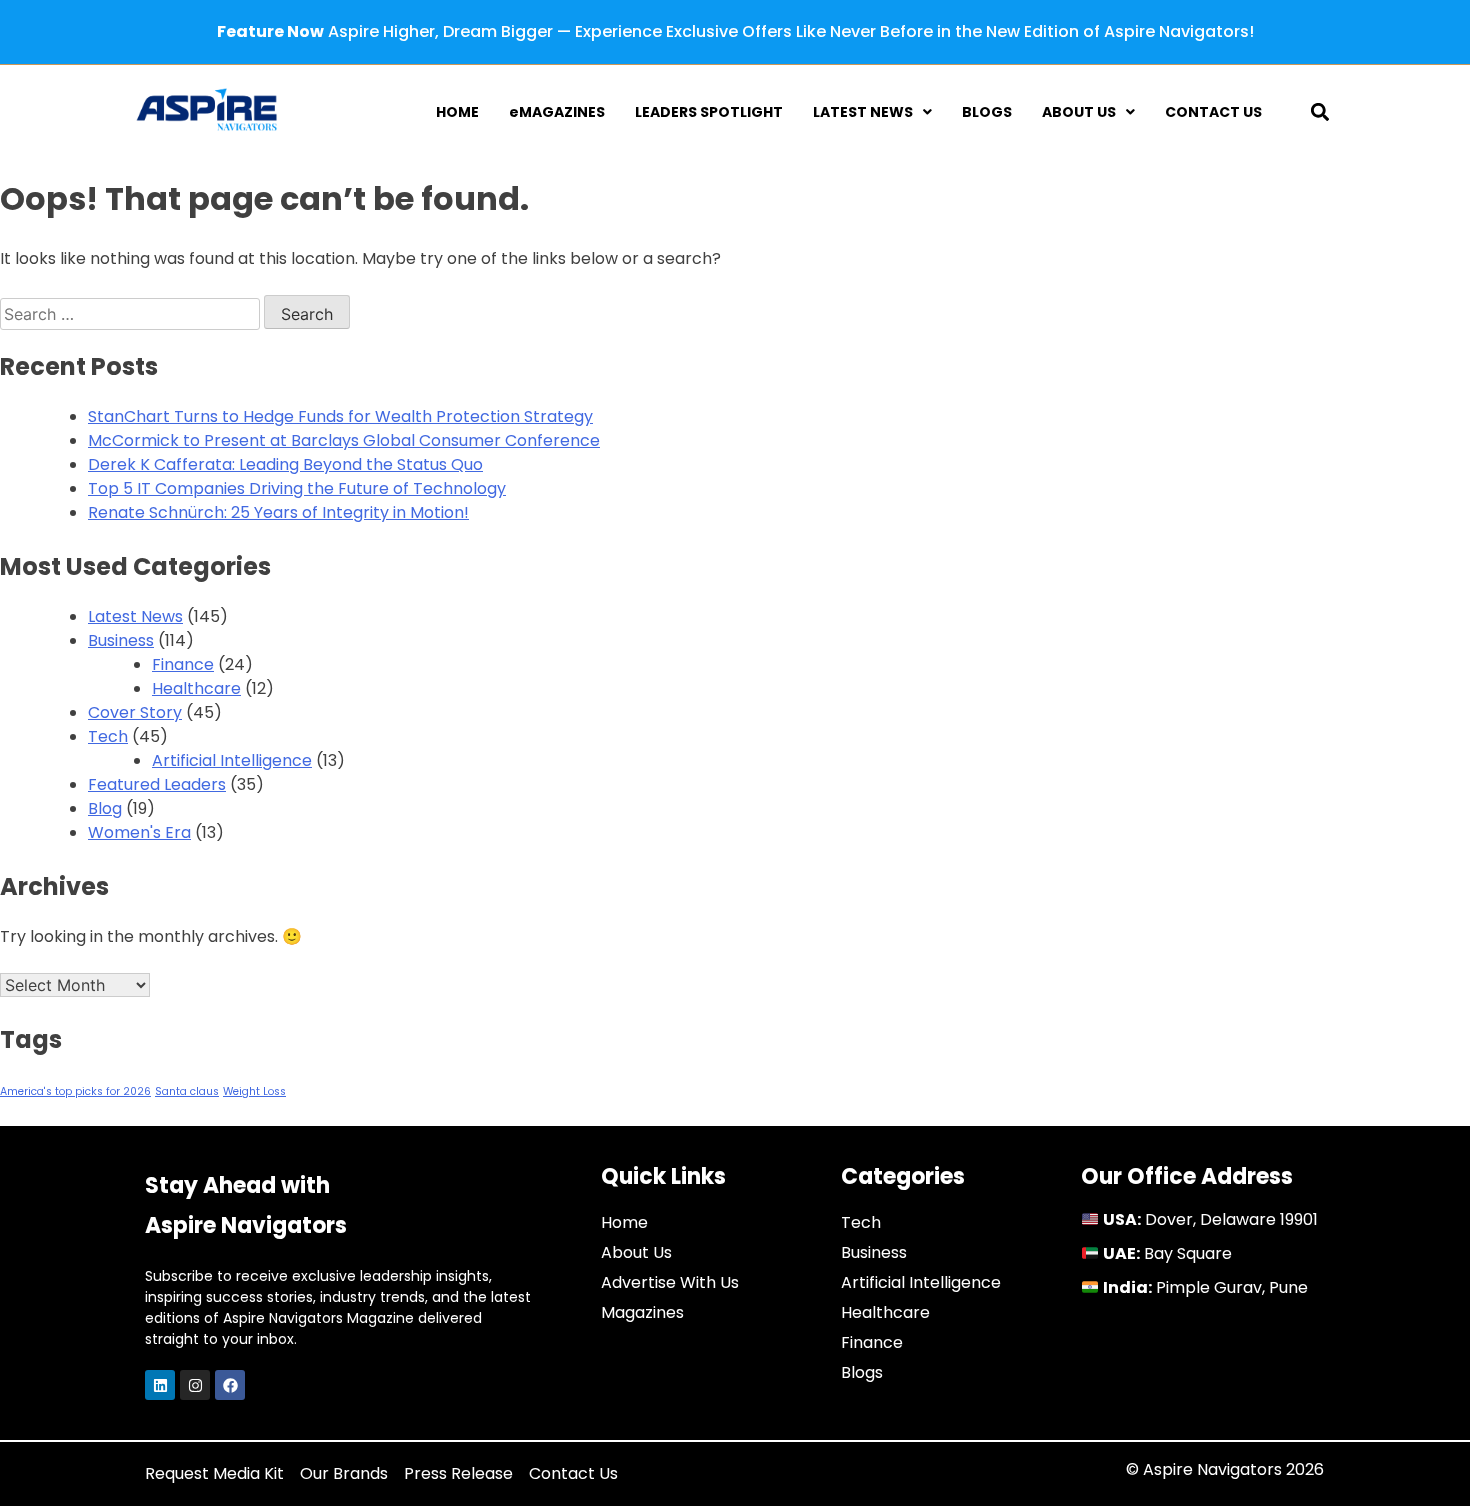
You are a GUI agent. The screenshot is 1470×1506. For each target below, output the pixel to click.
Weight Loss (254, 1091)
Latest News (135, 616)
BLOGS (987, 112)
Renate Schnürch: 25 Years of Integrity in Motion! (278, 512)
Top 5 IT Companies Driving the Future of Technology (297, 488)
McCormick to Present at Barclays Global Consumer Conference (344, 440)
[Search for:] (132, 314)
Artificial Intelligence (232, 760)
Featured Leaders (157, 784)
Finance (183, 664)
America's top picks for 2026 (75, 1091)
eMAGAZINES (557, 112)
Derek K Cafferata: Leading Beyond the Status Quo (285, 464)
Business (121, 640)
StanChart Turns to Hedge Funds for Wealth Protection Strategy (340, 416)
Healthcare (196, 688)
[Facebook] (230, 1385)
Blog (105, 808)
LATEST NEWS (863, 112)
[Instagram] (195, 1385)
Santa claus (187, 1091)
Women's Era (139, 832)
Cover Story (135, 712)
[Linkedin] (160, 1385)
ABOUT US (1079, 112)
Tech (108, 736)
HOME (457, 112)
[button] (1320, 111)
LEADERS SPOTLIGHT (709, 112)
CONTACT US (1213, 112)
